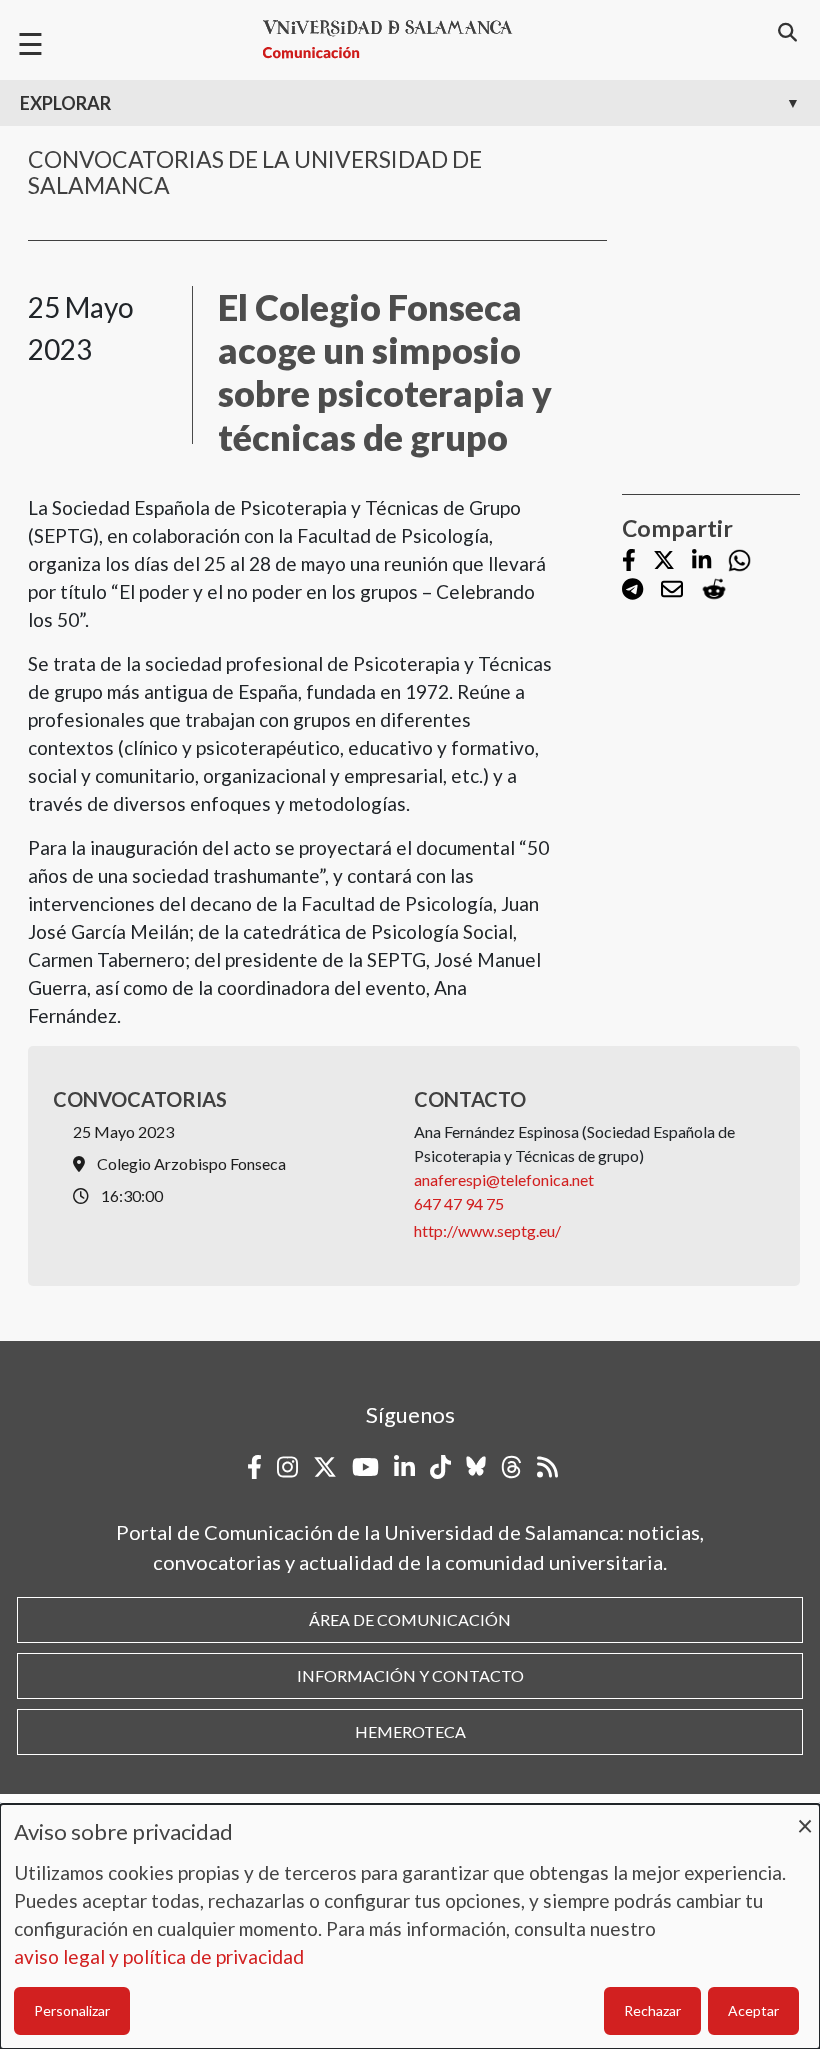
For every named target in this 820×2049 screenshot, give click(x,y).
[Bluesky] (476, 1467)
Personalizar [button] (72, 2010)
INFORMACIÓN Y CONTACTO (410, 1675)
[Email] (672, 590)
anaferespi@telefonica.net (504, 1179)
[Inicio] (396, 39)
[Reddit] (714, 589)
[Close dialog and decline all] (805, 1816)
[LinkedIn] (701, 561)
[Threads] (511, 1467)
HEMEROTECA (410, 1731)
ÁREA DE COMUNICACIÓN (410, 1619)
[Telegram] (632, 590)
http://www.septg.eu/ (487, 1230)
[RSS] (547, 1467)
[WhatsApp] (739, 560)
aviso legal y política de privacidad (159, 1956)
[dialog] (410, 1926)
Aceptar (753, 2010)
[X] (664, 561)
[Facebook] (629, 561)
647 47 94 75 (459, 1203)
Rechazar (652, 2010)
